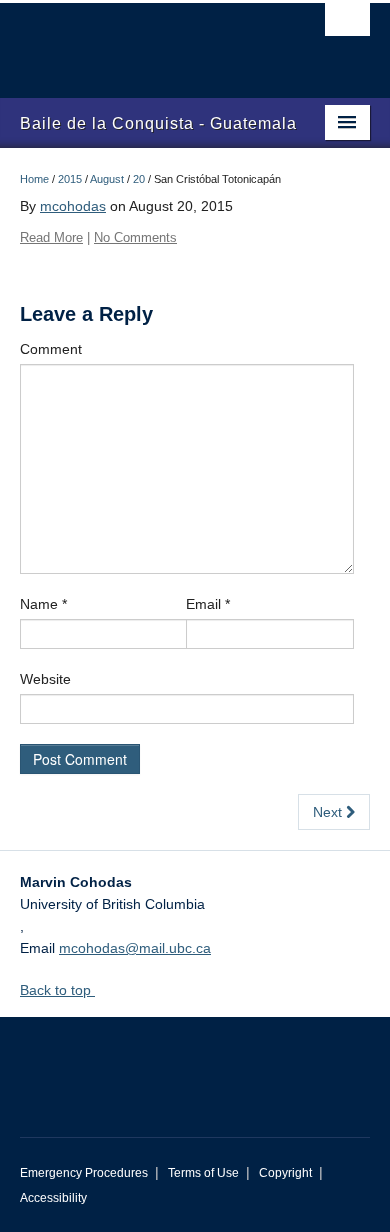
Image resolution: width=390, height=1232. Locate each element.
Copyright (285, 1173)
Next (329, 812)
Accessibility (53, 1198)
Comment (51, 349)
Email (208, 604)
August (107, 179)
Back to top (57, 990)
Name (43, 604)
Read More (51, 237)
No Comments (135, 237)
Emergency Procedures (84, 1173)
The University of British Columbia (142, 41)
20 (139, 179)
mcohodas (73, 206)
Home (34, 179)
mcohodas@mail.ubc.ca (135, 948)
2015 (70, 179)
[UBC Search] (347, 25)
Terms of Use (203, 1173)
